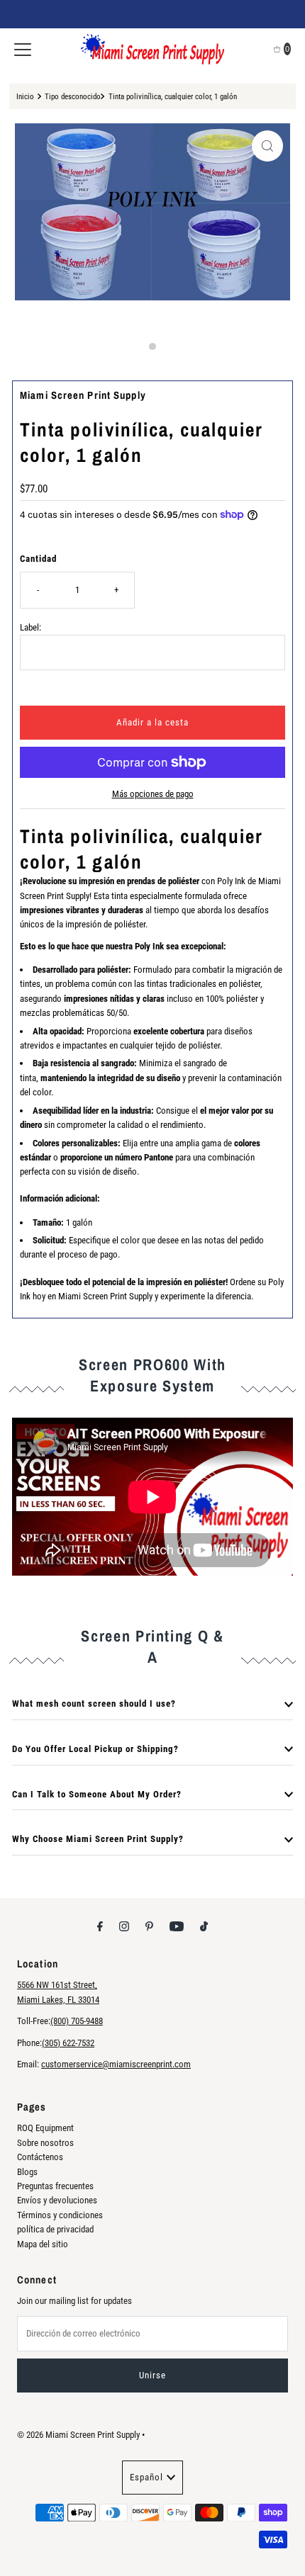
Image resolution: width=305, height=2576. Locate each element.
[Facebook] (100, 1926)
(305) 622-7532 (68, 2043)
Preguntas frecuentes (55, 2186)
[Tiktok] (204, 1926)
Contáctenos (40, 2157)
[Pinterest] (149, 1926)
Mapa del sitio (43, 2244)
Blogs (27, 2172)
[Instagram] (124, 1926)
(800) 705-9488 (77, 2021)
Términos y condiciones (60, 2215)
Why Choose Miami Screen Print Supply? (98, 1839)
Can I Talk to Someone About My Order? (97, 1794)
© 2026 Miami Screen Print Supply (78, 2435)
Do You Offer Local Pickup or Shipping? (95, 1749)
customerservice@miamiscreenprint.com (116, 2064)
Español (146, 2477)
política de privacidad (55, 2229)
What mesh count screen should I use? (94, 1704)
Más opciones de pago (153, 794)
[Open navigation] (23, 49)
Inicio (25, 96)
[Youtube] (177, 1926)
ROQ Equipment (45, 2128)
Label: (30, 627)
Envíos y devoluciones (57, 2200)
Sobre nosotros (45, 2143)
